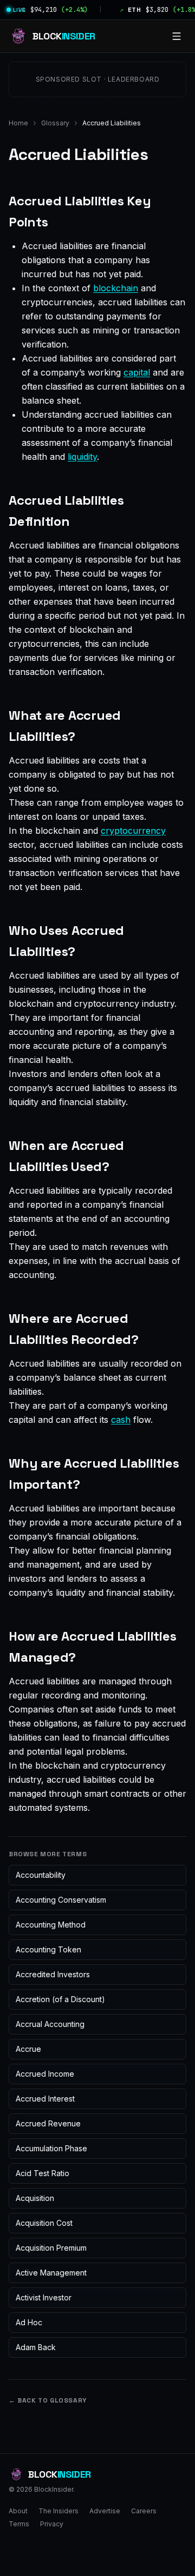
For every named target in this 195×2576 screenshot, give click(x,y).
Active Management (51, 2273)
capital (137, 372)
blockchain (116, 288)
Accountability (41, 1875)
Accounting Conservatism (61, 1900)
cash (121, 1420)
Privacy (52, 2524)
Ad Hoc (29, 2322)
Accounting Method (51, 1925)
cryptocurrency (133, 831)
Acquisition (35, 2198)
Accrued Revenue (48, 2123)
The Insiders (58, 2511)
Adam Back (36, 2347)
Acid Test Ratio (43, 2173)
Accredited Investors (53, 1974)
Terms (19, 2524)
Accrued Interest (45, 2099)
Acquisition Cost (44, 2223)
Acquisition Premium (51, 2248)
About (18, 2511)
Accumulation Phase (51, 2148)
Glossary (55, 123)
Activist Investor (44, 2297)
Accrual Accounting (50, 2024)
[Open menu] (177, 36)
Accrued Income (45, 2074)
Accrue (28, 2049)
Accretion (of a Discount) (60, 1999)
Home (18, 123)
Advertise (105, 2511)
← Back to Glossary (48, 2400)
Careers (144, 2511)
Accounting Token (48, 1949)
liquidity (82, 457)
